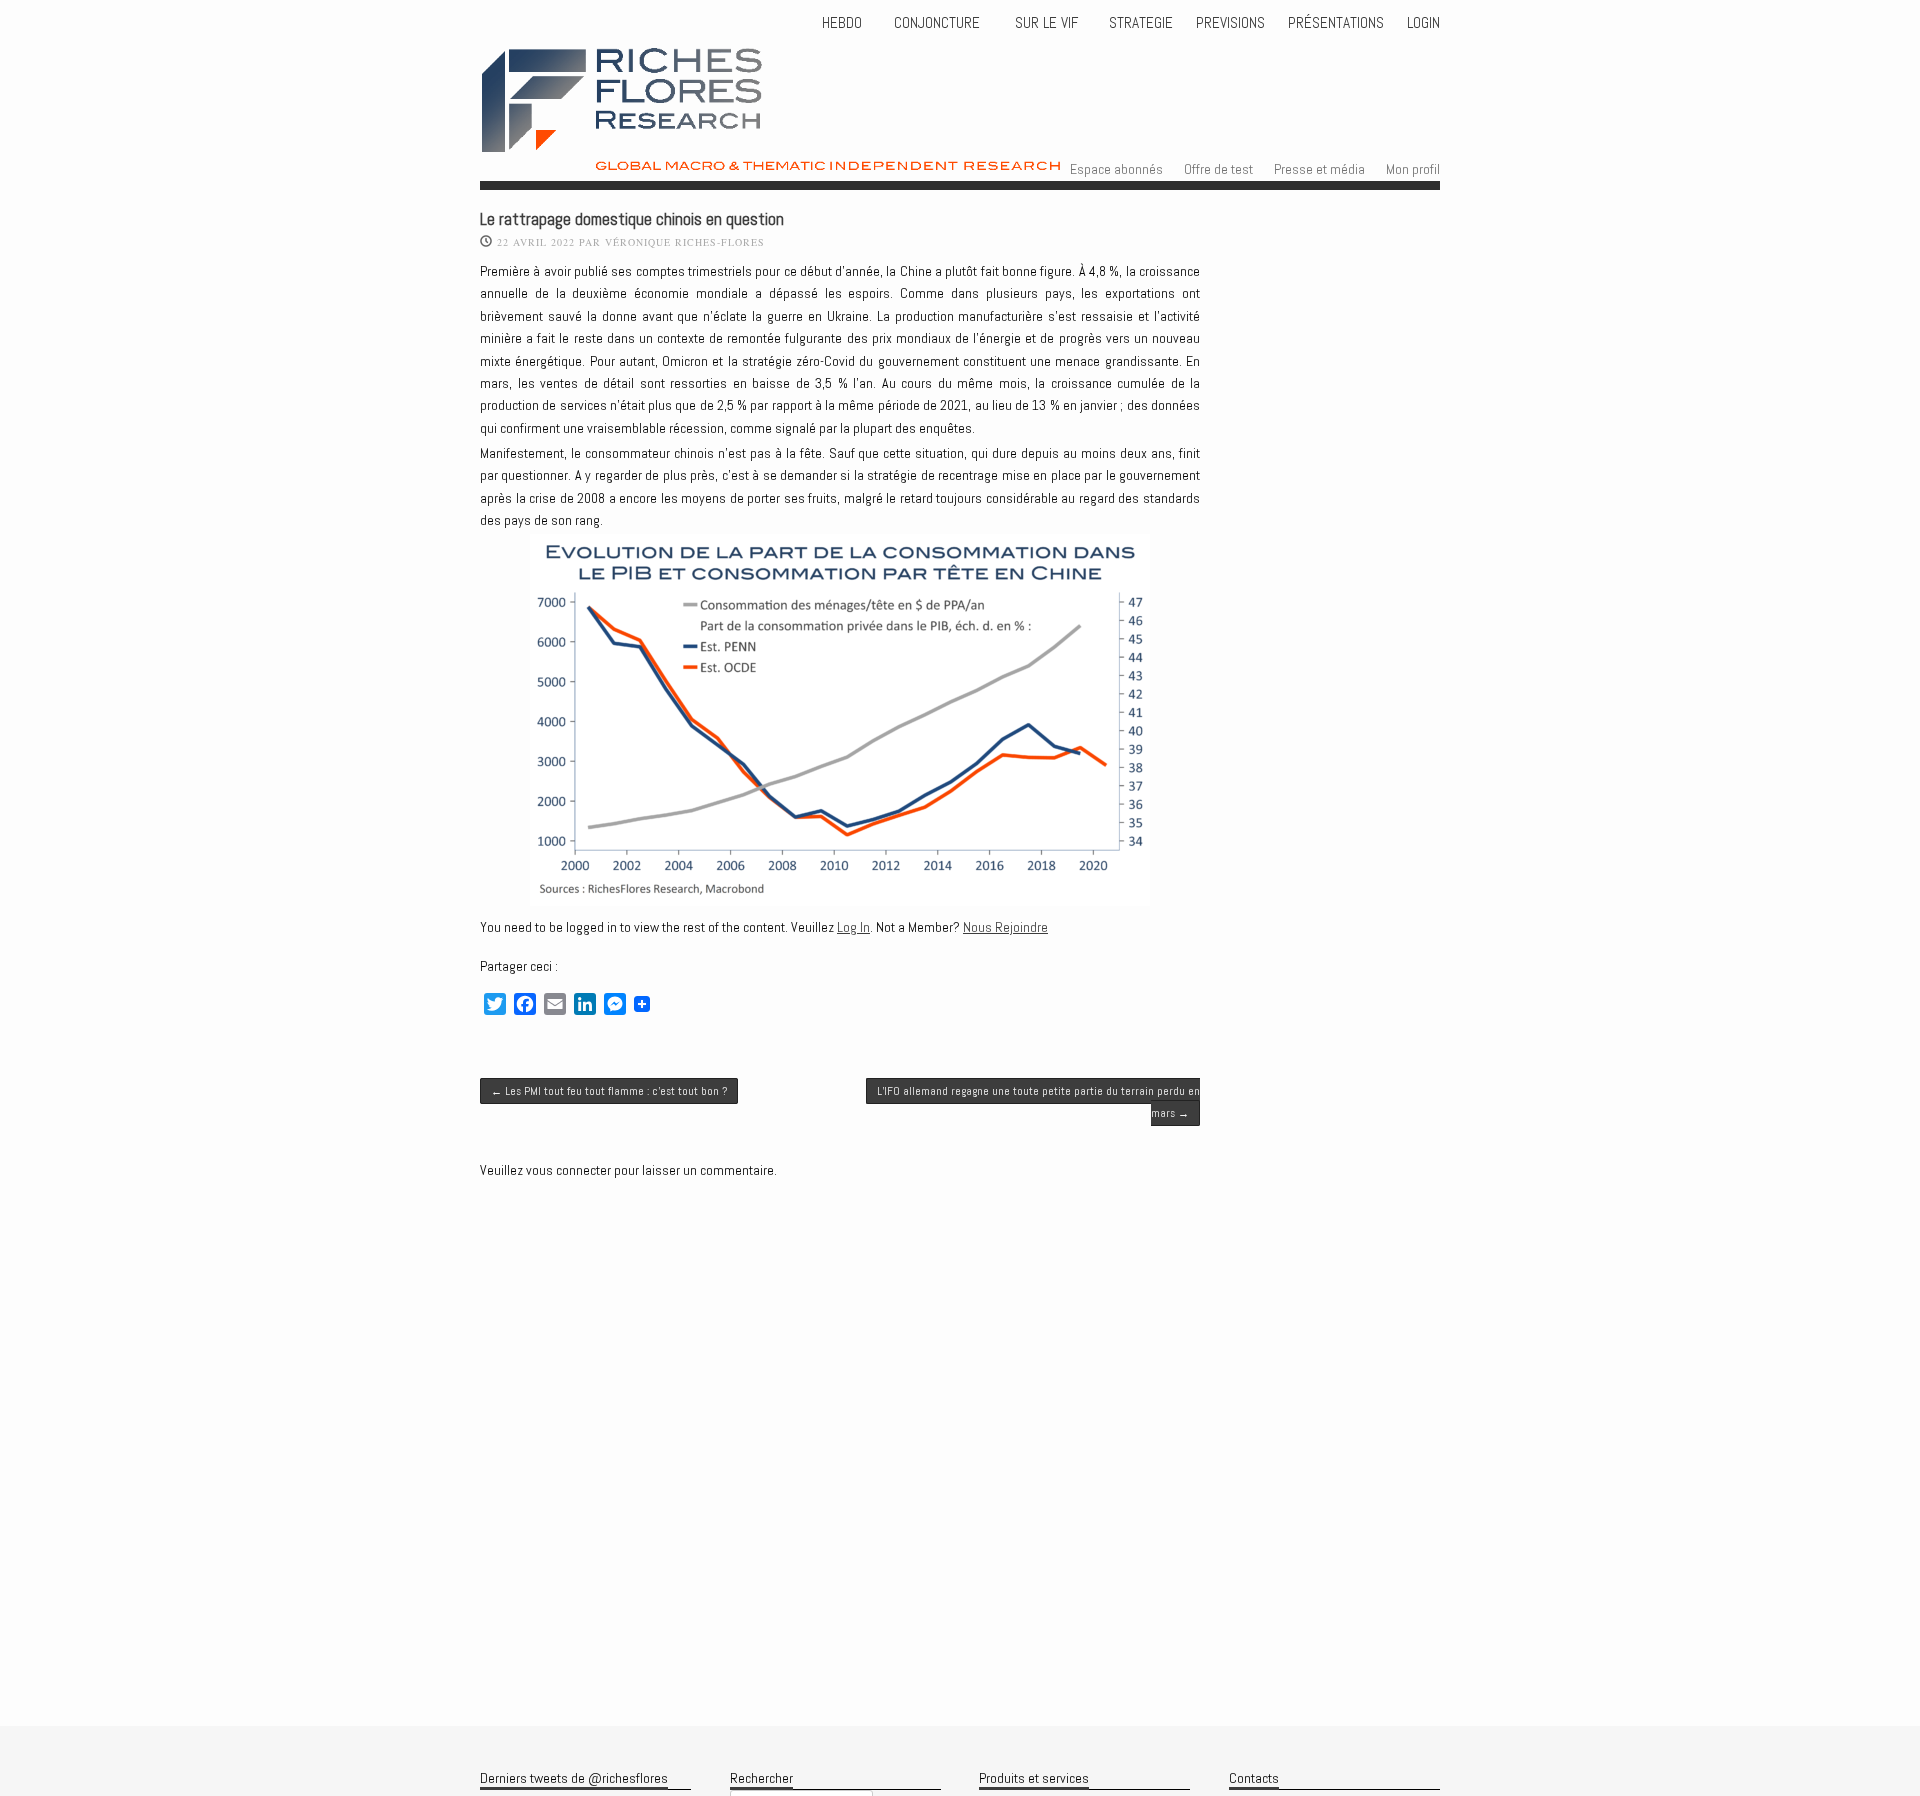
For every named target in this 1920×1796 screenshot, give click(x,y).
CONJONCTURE (939, 23)
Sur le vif (1044, 23)
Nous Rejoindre (1005, 927)
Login (1423, 23)
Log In (853, 927)
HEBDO (842, 23)
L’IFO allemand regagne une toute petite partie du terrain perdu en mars (1038, 1102)
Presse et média (1319, 169)
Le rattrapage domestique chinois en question (632, 219)
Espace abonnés (1116, 169)
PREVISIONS (1230, 23)
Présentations (1336, 23)
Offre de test (1218, 169)
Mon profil (1413, 169)
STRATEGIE (1139, 23)
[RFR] (825, 153)
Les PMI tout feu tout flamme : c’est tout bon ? (609, 1091)
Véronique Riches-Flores (685, 242)
